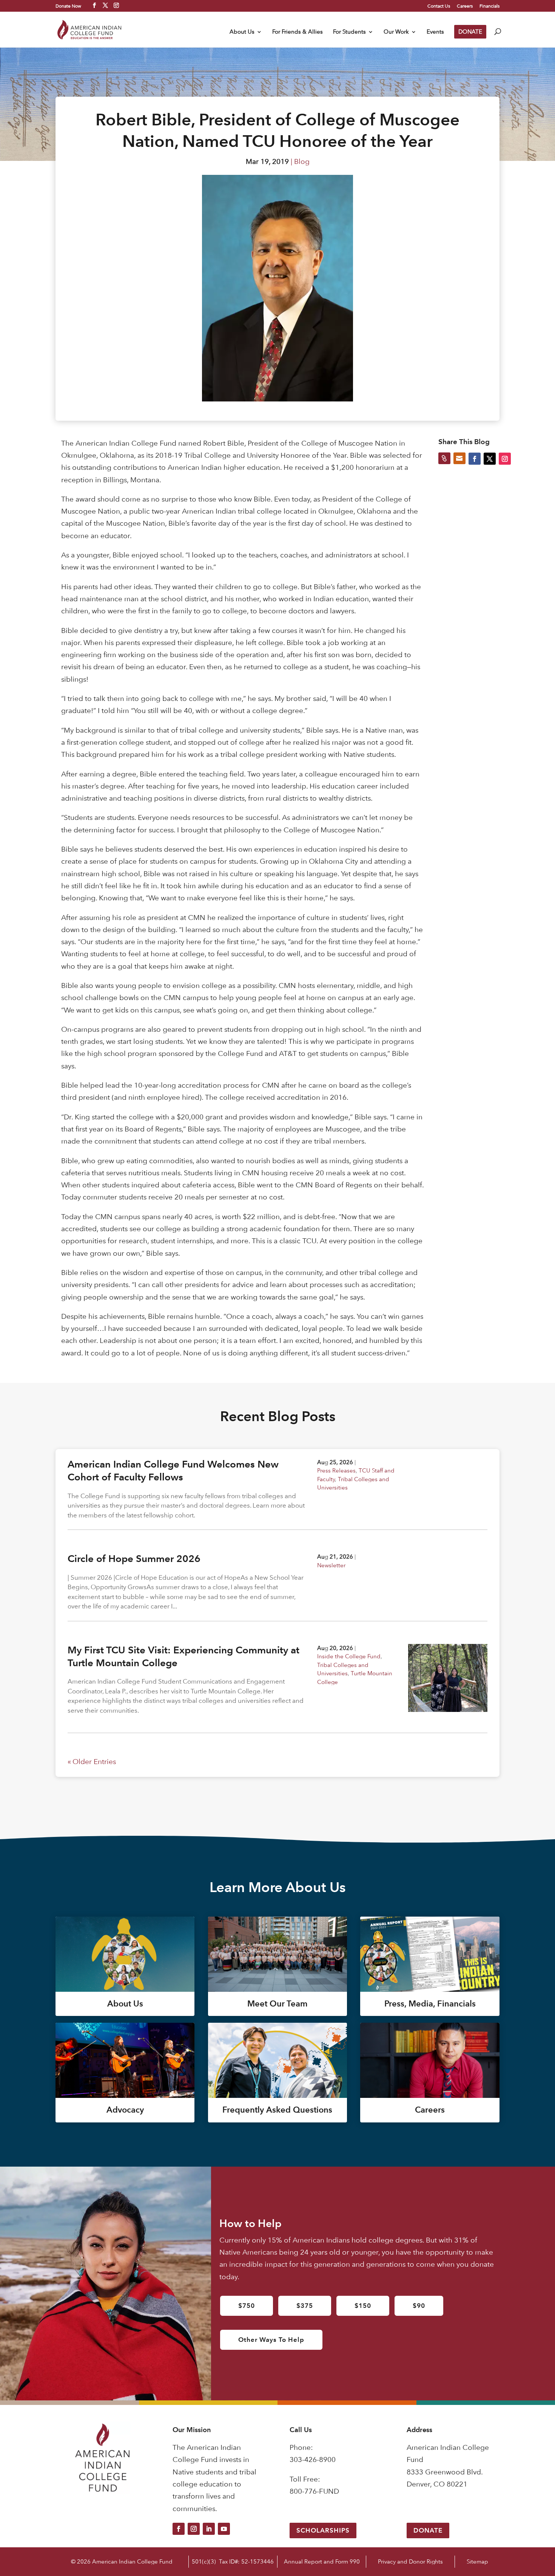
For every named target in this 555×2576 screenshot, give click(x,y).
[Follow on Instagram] (194, 2529)
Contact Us (439, 6)
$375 (305, 2306)
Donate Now (68, 6)
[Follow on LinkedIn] (209, 2529)
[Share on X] (490, 458)
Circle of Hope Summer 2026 (134, 1559)
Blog (302, 161)
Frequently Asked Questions (277, 2110)
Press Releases (336, 1470)
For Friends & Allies (298, 32)
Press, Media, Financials (430, 2004)
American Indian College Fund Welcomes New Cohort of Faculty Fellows (173, 1471)
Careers (465, 6)
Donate (428, 2530)
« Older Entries (92, 1762)
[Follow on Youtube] (224, 2529)
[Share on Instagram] (505, 458)
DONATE (470, 32)
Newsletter (331, 1565)
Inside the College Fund (349, 1656)
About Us (242, 32)
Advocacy (125, 2110)
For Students (349, 32)
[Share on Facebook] (475, 458)
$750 (247, 2306)
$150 (363, 2306)
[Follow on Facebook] (179, 2529)
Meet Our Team (277, 2004)
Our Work (396, 32)
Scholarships (323, 2530)
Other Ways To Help (271, 2340)
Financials (489, 6)
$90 (419, 2306)
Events (435, 32)
